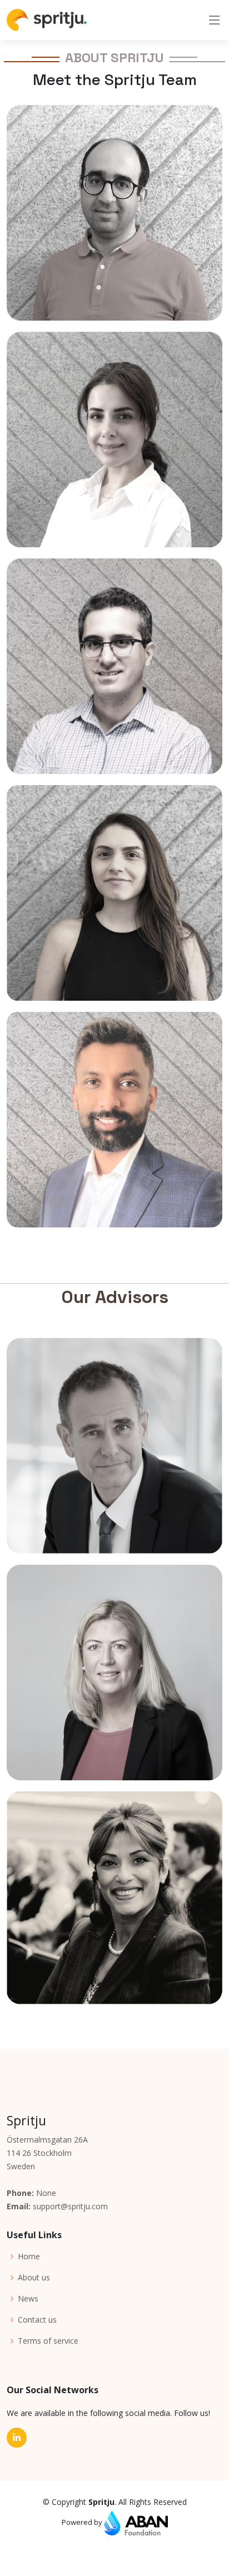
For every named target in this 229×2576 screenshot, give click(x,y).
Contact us (37, 2320)
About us (34, 2278)
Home (29, 2257)
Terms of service (48, 2341)
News (28, 2299)
